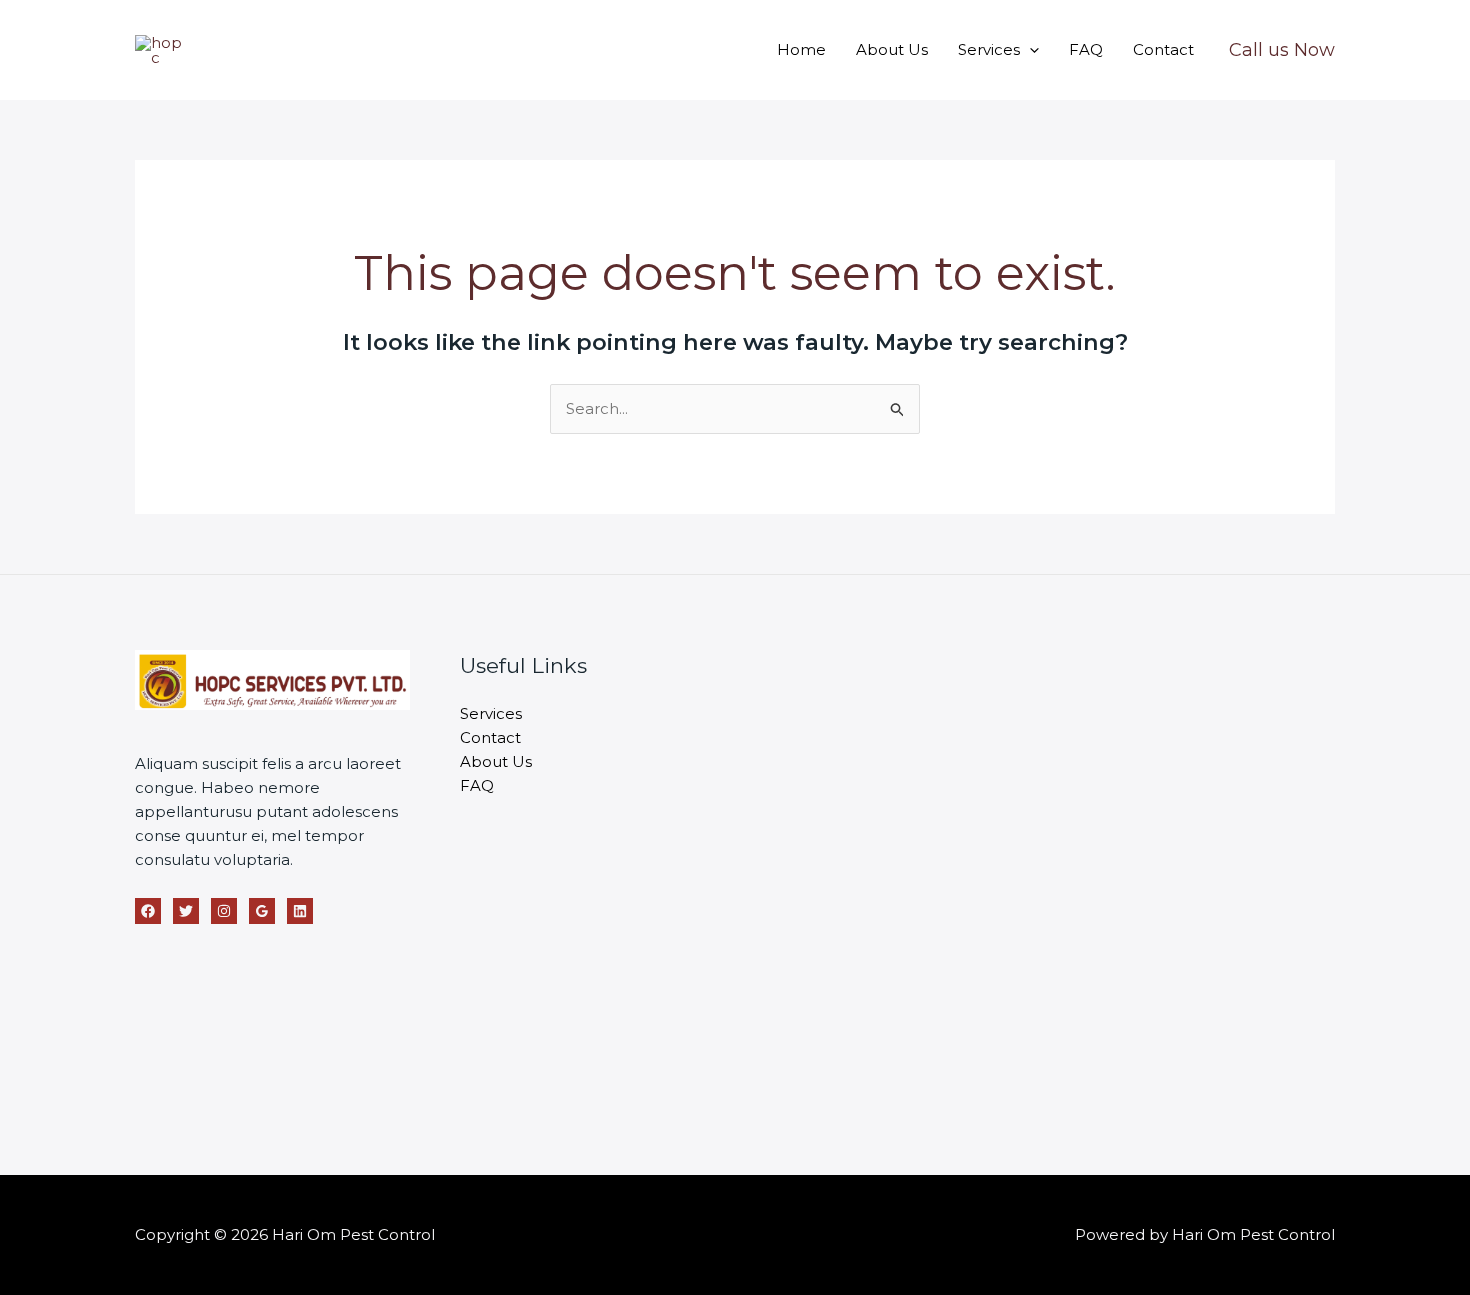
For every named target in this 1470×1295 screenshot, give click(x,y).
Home (801, 49)
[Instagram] (224, 911)
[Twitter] (186, 911)
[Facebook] (148, 911)
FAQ (1086, 49)
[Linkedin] (300, 911)
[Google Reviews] (262, 911)
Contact (1163, 49)
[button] (1029, 49)
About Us (892, 49)
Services (989, 49)
